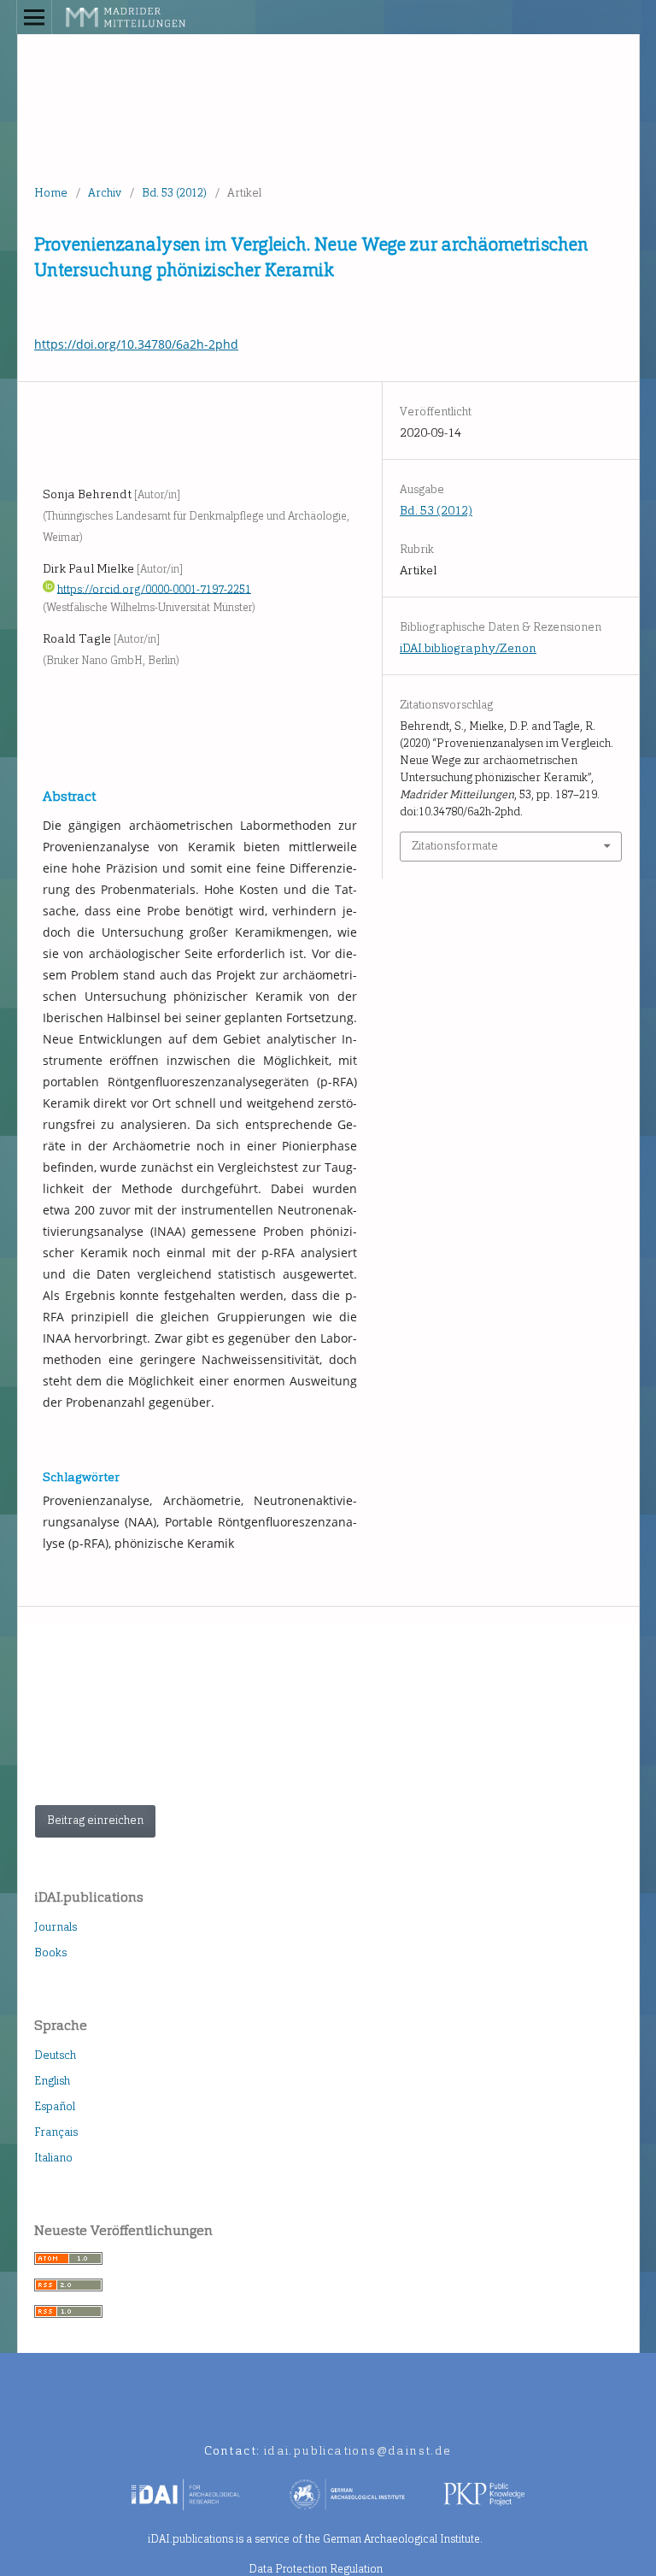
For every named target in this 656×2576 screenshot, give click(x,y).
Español (55, 2106)
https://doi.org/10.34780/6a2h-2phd (136, 344)
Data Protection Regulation (316, 2569)
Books (50, 1953)
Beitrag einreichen (95, 1820)
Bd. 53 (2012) (174, 193)
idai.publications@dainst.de (358, 2451)
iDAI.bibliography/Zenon (468, 648)
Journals (56, 1927)
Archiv (105, 193)
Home (51, 193)
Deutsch (55, 2055)
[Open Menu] (34, 17)
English (52, 2081)
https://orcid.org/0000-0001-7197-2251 (154, 588)
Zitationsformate (455, 846)
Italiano (53, 2158)
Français (56, 2132)
